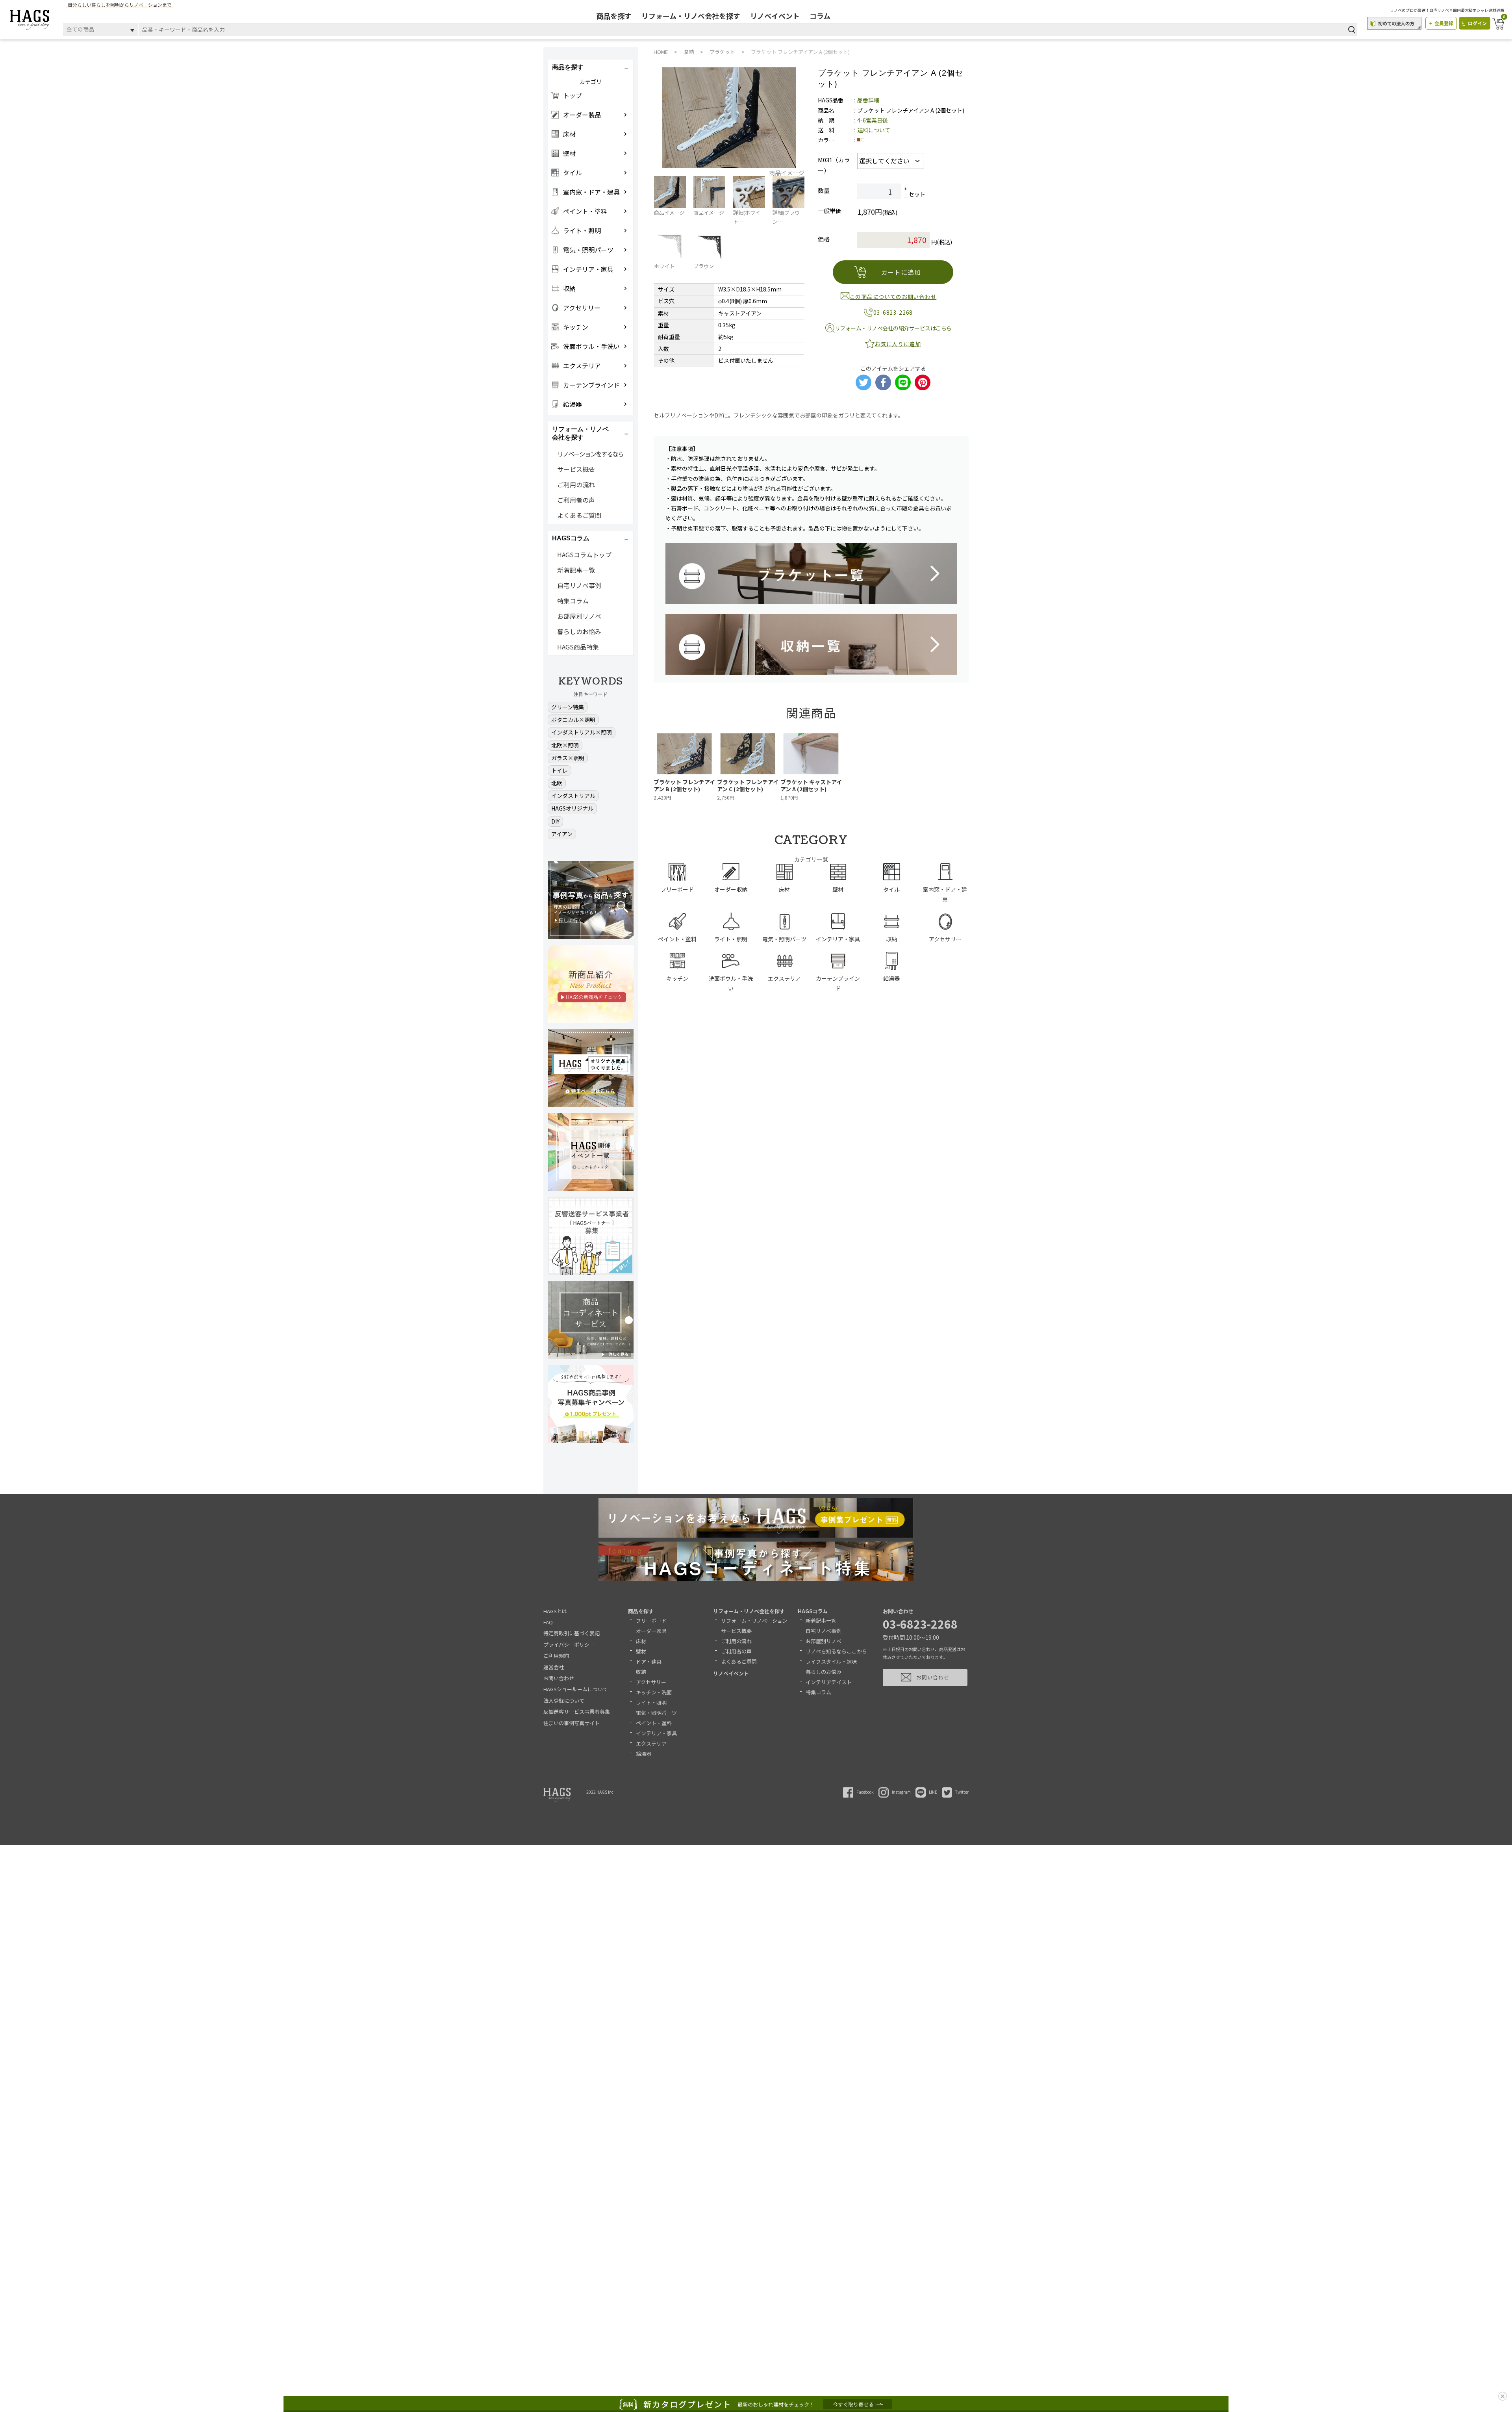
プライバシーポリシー (569, 1645)
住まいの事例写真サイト (572, 1723)
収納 (641, 1672)
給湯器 (644, 1754)
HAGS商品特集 (578, 647)
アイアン (562, 834)
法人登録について (564, 1700)
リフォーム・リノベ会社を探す (691, 16)
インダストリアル (573, 796)
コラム (820, 16)
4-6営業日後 (873, 120)
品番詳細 (868, 100)
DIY (555, 821)
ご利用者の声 (576, 500)
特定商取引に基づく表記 (572, 1633)
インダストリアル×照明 (582, 732)
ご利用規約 (556, 1656)
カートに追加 (901, 272)
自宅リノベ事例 (579, 585)
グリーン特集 (568, 707)
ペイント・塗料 (654, 1723)
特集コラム (573, 601)
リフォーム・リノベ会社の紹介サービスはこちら (893, 328)
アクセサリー (651, 1682)
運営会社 (554, 1667)
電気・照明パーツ (656, 1713)
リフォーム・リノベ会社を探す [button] (580, 433)
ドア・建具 (649, 1661)
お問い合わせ (559, 1678)
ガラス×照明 (568, 758)
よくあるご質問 (579, 515)
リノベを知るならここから (836, 1651)
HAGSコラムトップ (584, 555)
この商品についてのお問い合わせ (893, 297)
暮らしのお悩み (579, 631)
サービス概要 (576, 469)
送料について (874, 130)
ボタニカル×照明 (573, 720)
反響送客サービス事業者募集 (577, 1712)
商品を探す (614, 16)
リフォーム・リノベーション (754, 1621)
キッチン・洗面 (654, 1692)
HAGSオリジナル (572, 808)
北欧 (557, 783)
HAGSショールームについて (576, 1689)
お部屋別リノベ (579, 616)
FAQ (548, 1622)
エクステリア (651, 1743)
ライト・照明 (651, 1702)
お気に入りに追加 (898, 344)
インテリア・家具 (656, 1733)
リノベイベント (775, 16)
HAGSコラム (813, 1611)
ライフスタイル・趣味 (831, 1661)
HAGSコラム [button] (571, 538)
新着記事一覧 (576, 570)
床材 (641, 1641)
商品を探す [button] (568, 67)
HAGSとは (555, 1611)
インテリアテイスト (829, 1682)
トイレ (560, 770)
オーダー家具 (651, 1631)
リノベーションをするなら (590, 454)
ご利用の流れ (576, 484)
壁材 (641, 1651)
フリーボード (651, 1621)
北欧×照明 (565, 745)
